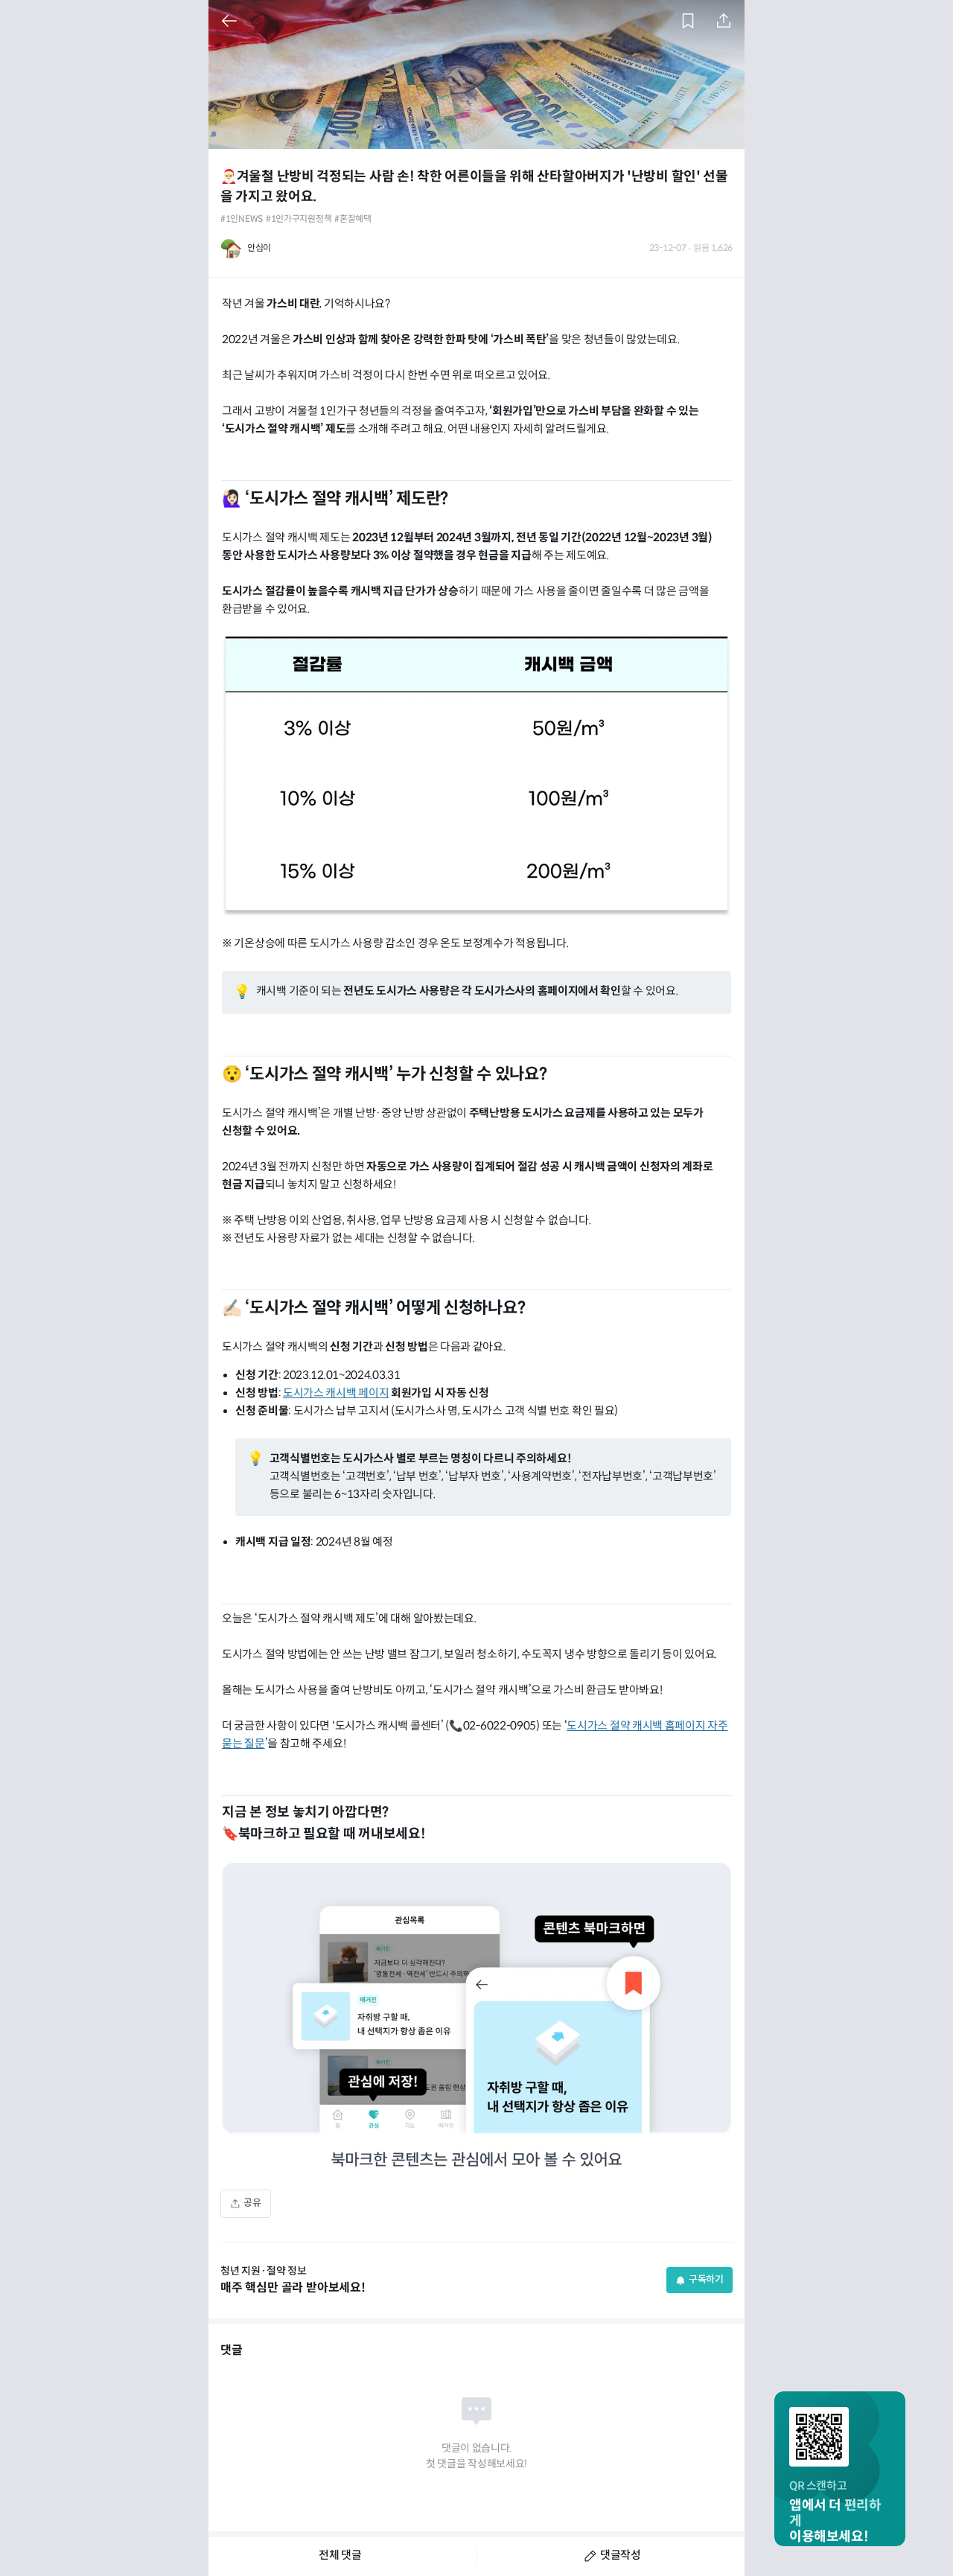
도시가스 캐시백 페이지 (336, 1393)
